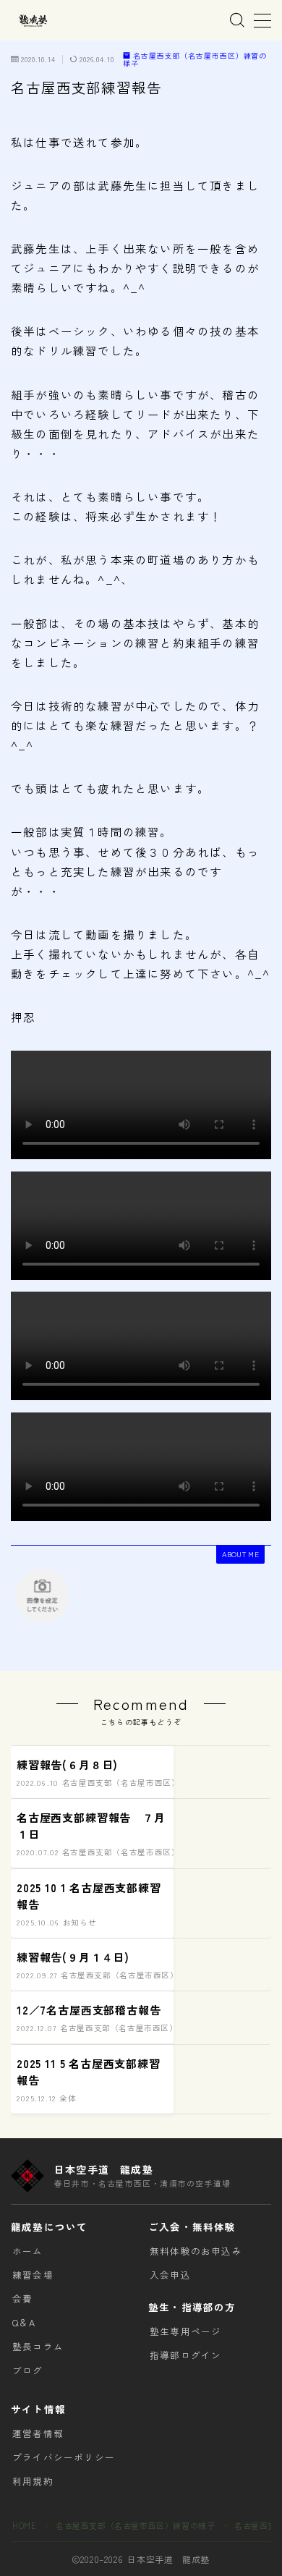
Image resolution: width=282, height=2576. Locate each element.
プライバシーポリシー (64, 2457)
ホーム (28, 2251)
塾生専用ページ (185, 2331)
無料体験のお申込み (196, 2251)
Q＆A (24, 2322)
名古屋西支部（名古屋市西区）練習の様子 (195, 60)
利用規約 (33, 2481)
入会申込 (170, 2275)
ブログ (28, 2370)
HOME (24, 2525)
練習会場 (33, 2275)
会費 (22, 2299)
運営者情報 (38, 2433)
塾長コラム (38, 2346)
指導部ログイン (185, 2355)
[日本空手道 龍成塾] (33, 21)
